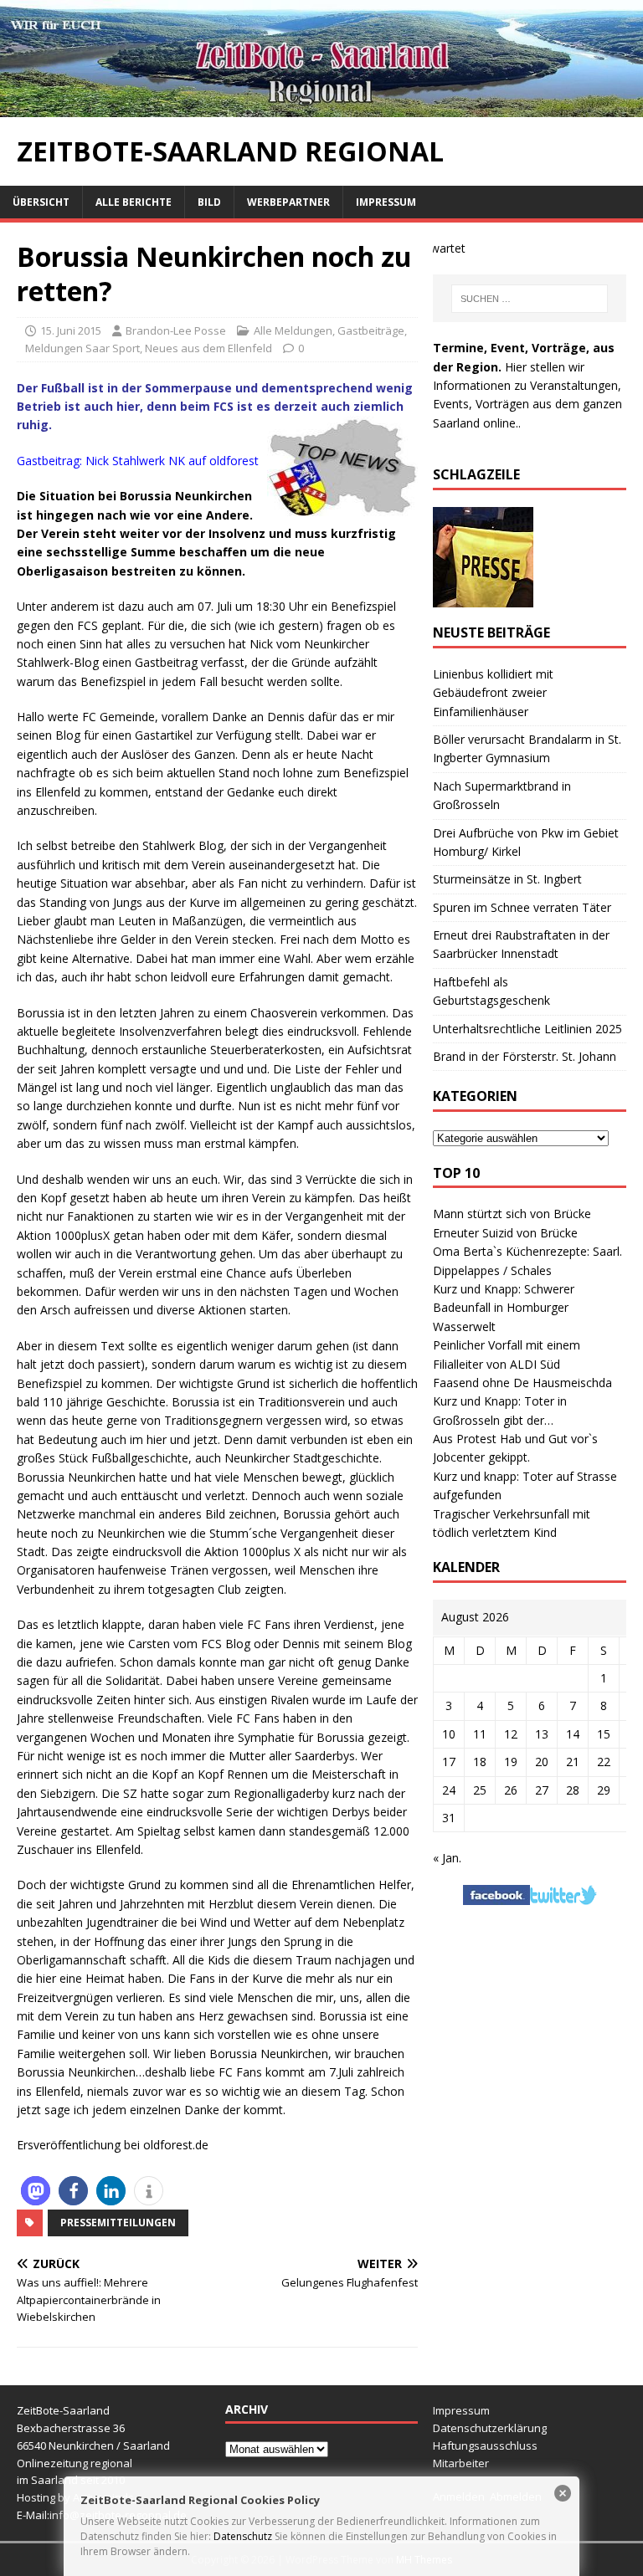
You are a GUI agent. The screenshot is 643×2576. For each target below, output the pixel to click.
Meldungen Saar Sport (82, 348)
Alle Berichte (134, 202)
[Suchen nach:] (530, 299)
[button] (36, 2191)
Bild (209, 202)
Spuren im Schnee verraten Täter (522, 907)
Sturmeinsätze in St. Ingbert (507, 879)
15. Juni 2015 (71, 330)
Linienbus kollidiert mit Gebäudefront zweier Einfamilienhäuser (493, 693)
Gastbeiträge (371, 330)
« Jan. (447, 1858)
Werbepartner (288, 202)
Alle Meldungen (293, 330)
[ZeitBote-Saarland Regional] (321, 107)
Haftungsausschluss (485, 2445)
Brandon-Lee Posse (176, 330)
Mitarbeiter (461, 2463)
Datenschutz (243, 2536)
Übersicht (41, 202)
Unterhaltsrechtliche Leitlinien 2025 (527, 1029)
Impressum (386, 202)
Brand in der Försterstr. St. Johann (525, 1056)
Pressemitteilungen (118, 2223)
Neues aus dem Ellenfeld (208, 348)
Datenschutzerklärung (490, 2428)
